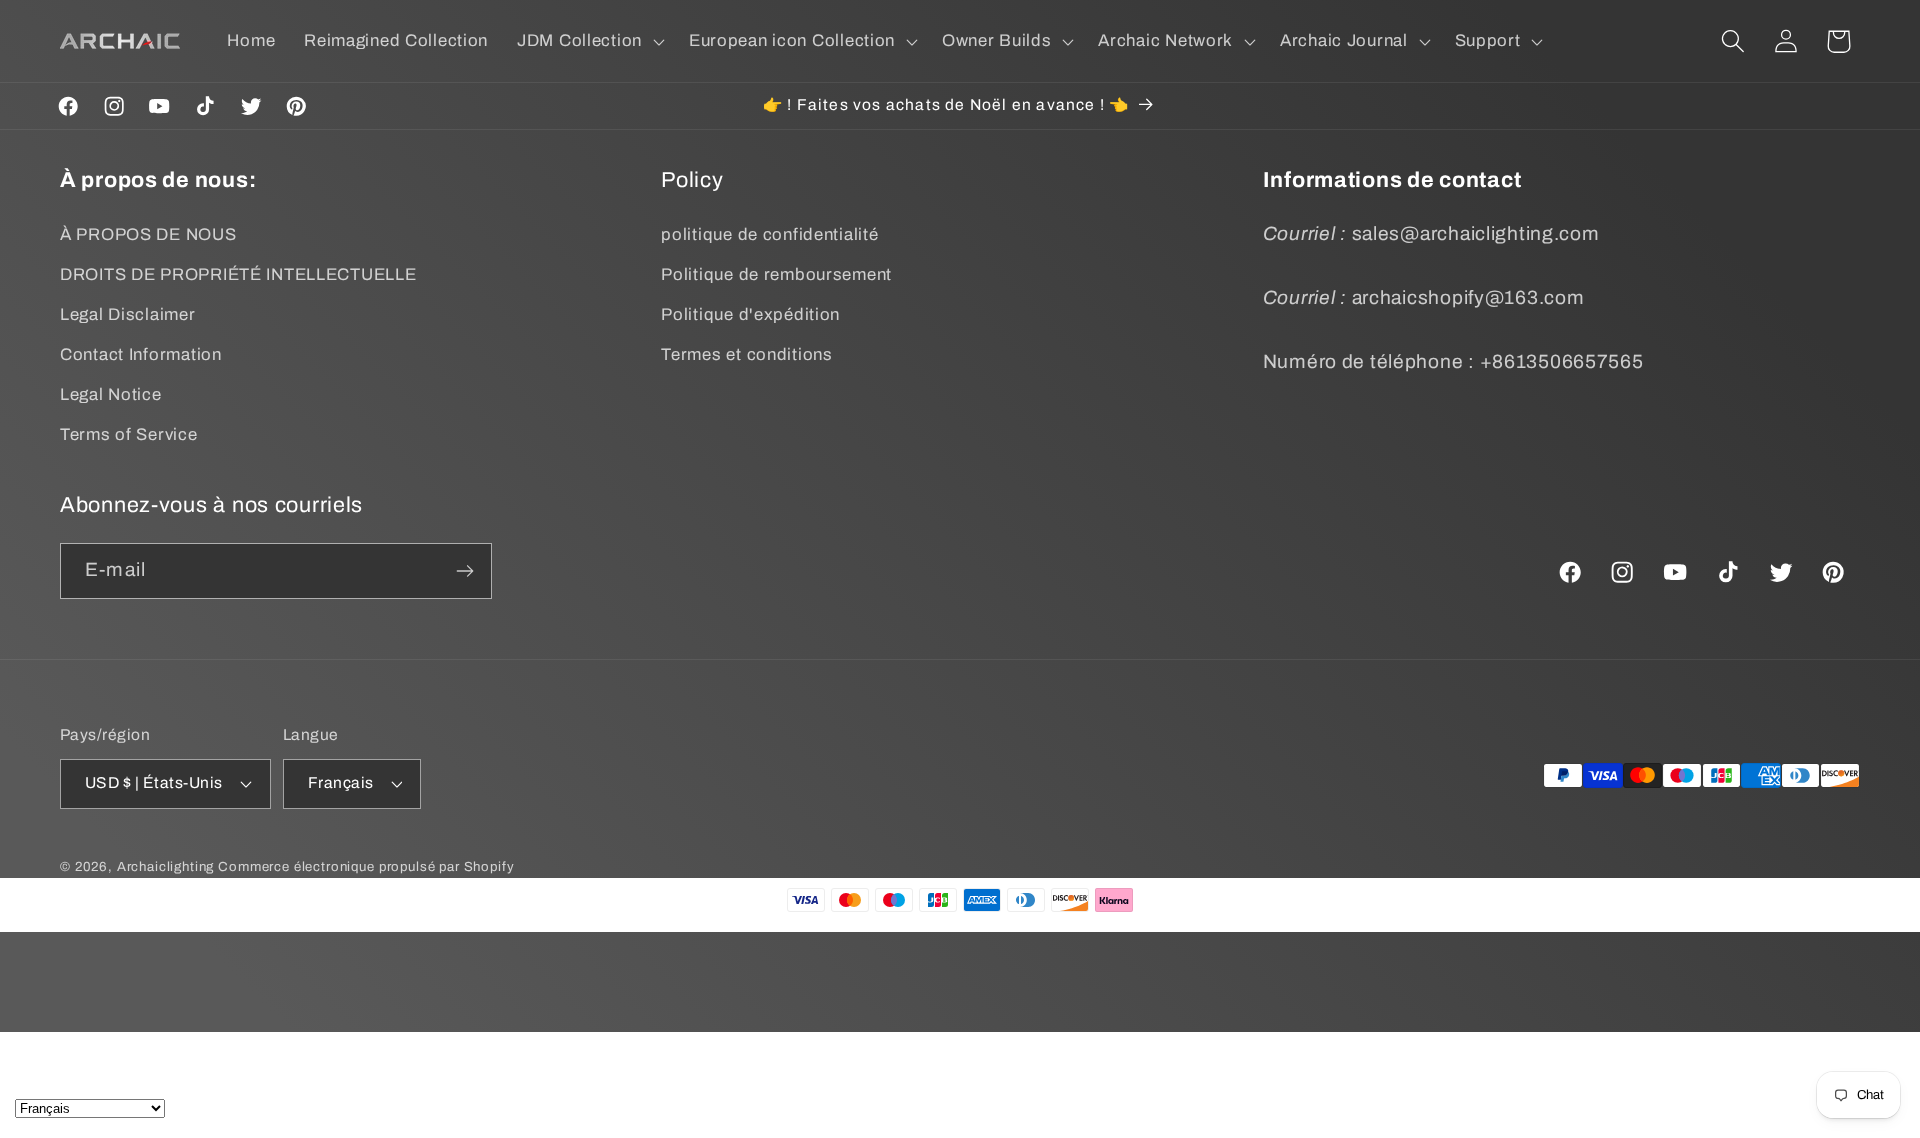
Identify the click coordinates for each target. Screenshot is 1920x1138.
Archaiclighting (166, 866)
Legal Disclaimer (128, 314)
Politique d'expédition (750, 314)
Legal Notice (111, 394)
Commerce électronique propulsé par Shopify (366, 866)
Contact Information (141, 354)
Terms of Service (129, 434)
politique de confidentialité (769, 234)
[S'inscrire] (464, 571)
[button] (589, 41)
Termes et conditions (746, 354)
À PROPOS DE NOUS (148, 234)
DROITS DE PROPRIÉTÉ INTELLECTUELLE (238, 274)
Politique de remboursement (776, 274)
